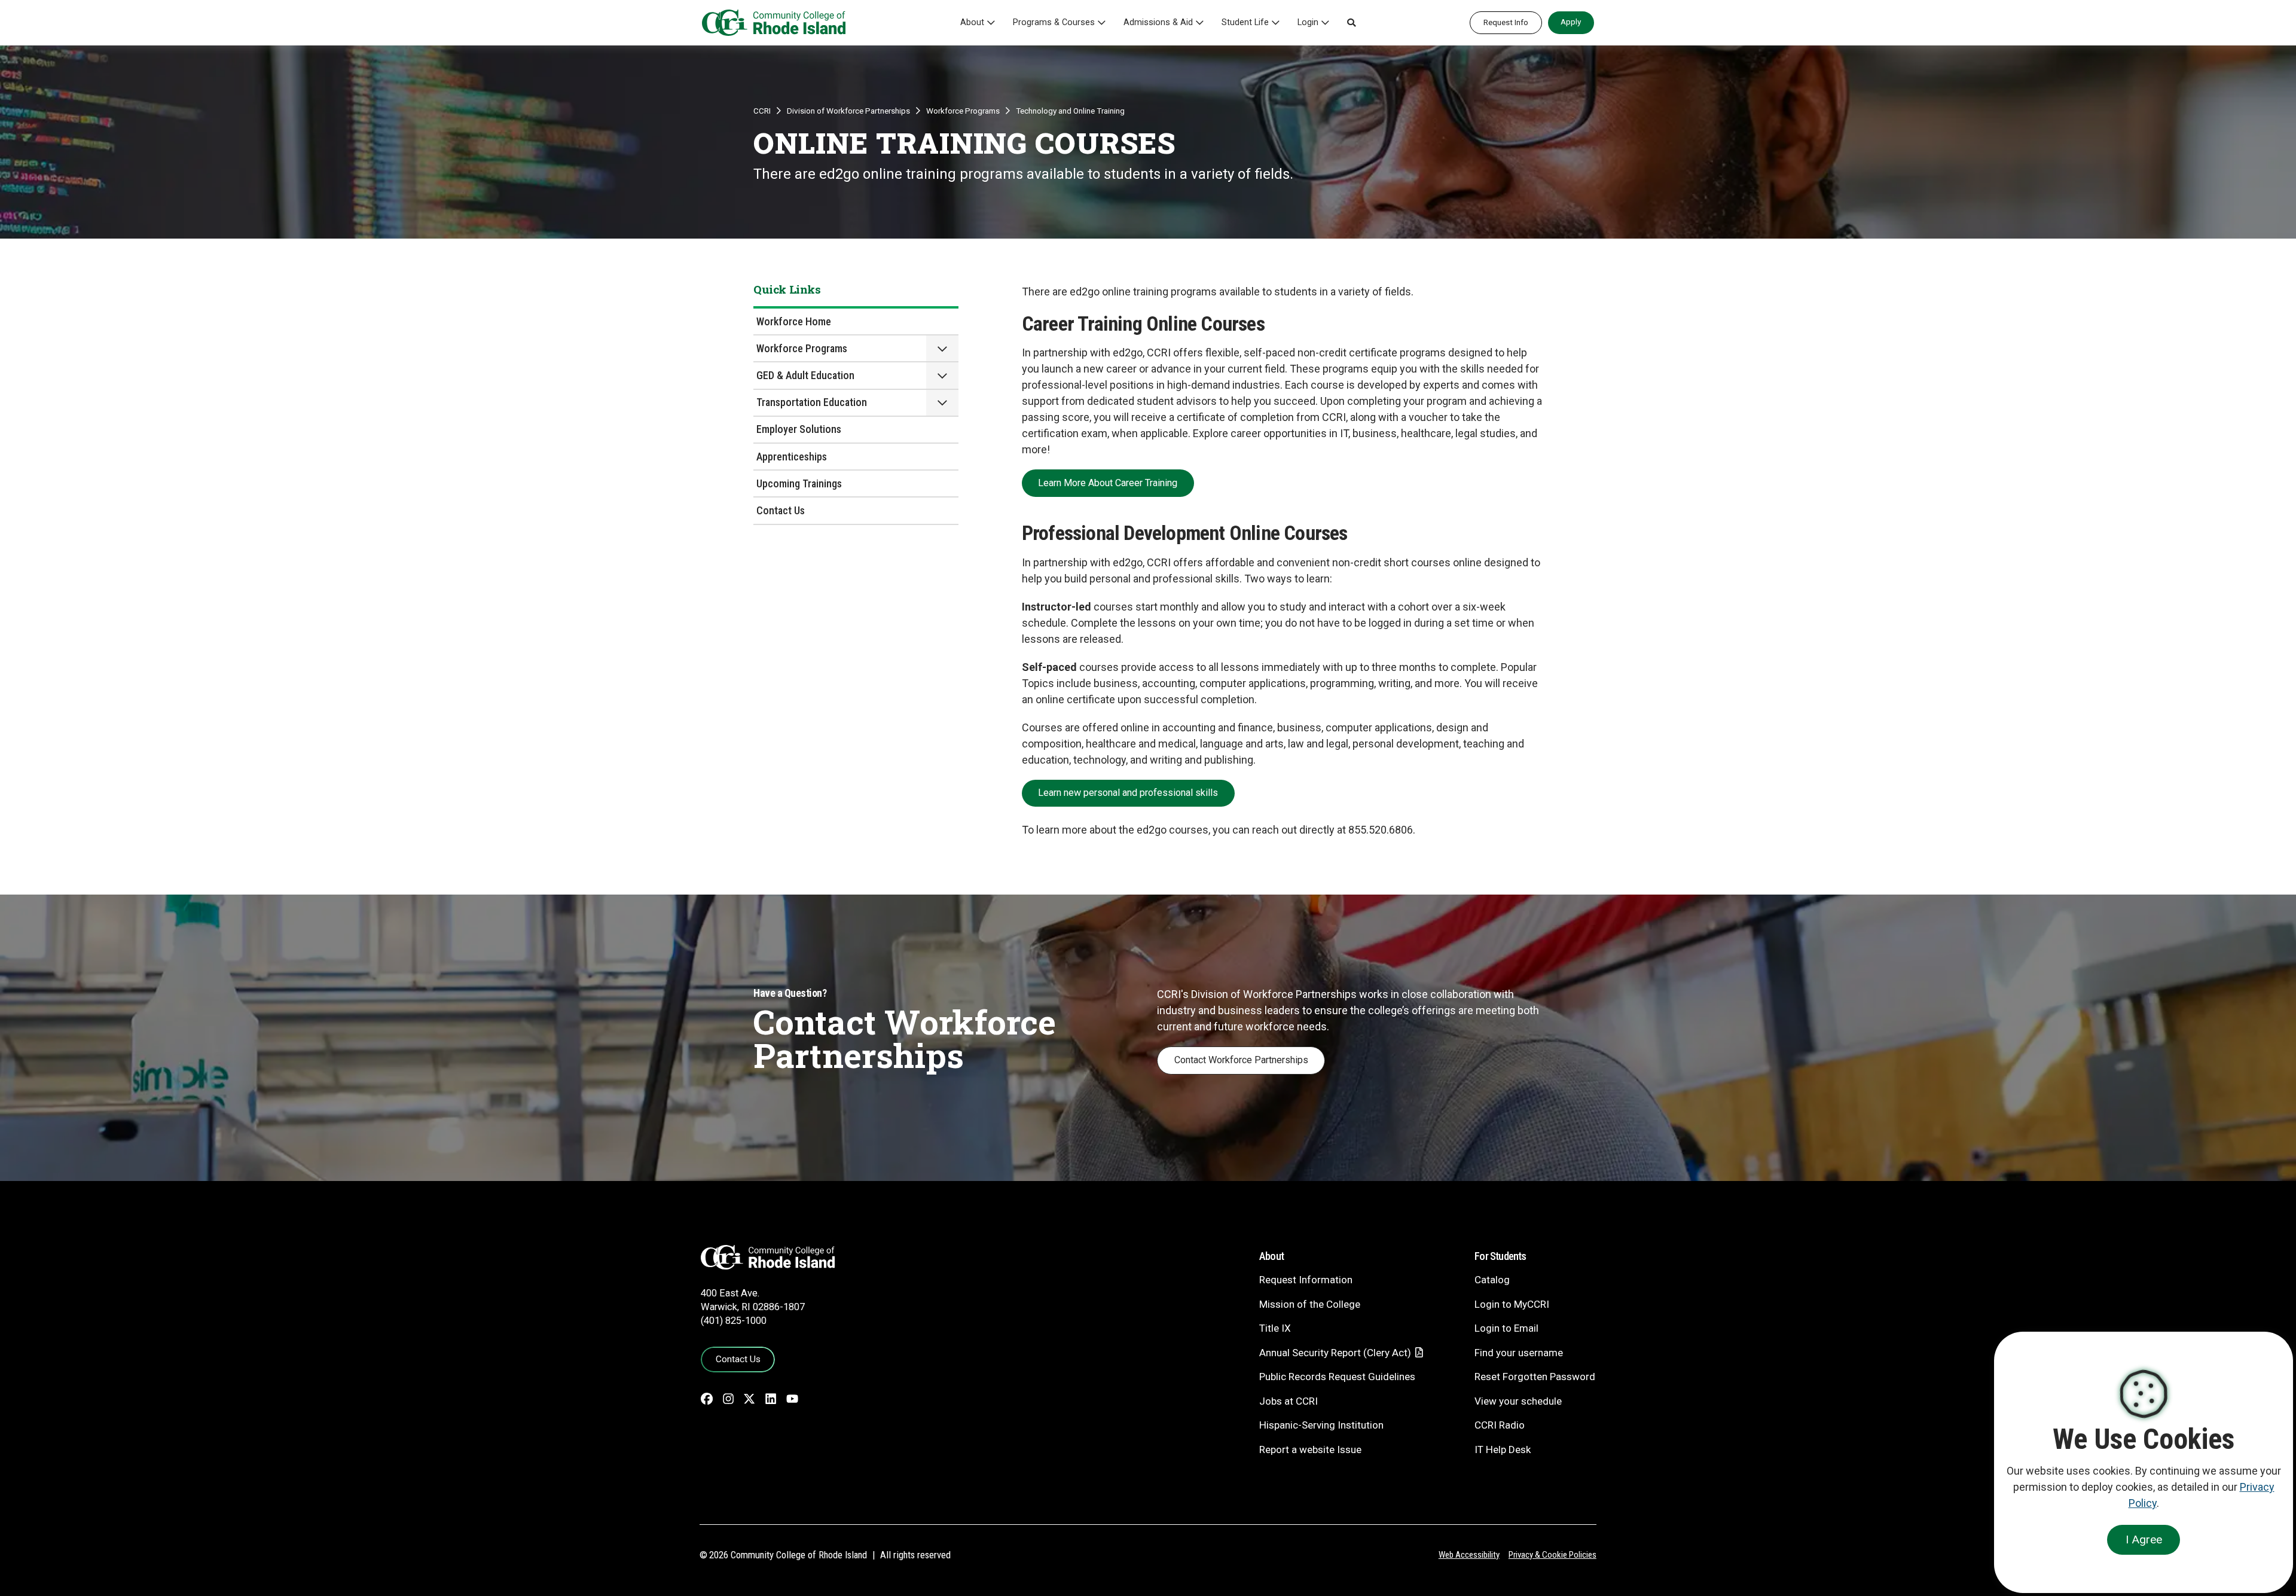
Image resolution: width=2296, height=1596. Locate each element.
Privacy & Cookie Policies (1552, 1555)
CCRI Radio (1500, 1425)
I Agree (2144, 1539)
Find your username (1519, 1353)
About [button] (972, 22)
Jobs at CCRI (1289, 1401)
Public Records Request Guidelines (1337, 1377)
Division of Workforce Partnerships (848, 111)
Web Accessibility (1469, 1555)
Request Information (1306, 1280)
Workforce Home (794, 321)
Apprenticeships (792, 457)
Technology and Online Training (1070, 111)
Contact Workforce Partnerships (1241, 1060)
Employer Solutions (799, 429)
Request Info (1506, 22)
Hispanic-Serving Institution (1321, 1425)
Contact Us (781, 510)
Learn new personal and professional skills (1128, 793)
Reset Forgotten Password (1535, 1377)
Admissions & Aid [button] (1158, 22)
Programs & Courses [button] (1054, 22)
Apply (1571, 22)
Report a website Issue (1310, 1449)
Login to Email (1506, 1328)
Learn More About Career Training (1108, 483)
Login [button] (1308, 22)
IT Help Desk (1503, 1449)
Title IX (1275, 1328)
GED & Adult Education (805, 375)
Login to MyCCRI (1512, 1304)
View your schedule (1518, 1401)
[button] (1351, 23)
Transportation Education (812, 402)
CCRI (762, 111)
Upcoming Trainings (799, 483)
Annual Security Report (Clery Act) (1335, 1353)
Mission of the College (1310, 1304)
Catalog (1492, 1280)
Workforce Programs (963, 111)
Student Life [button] (1245, 22)
